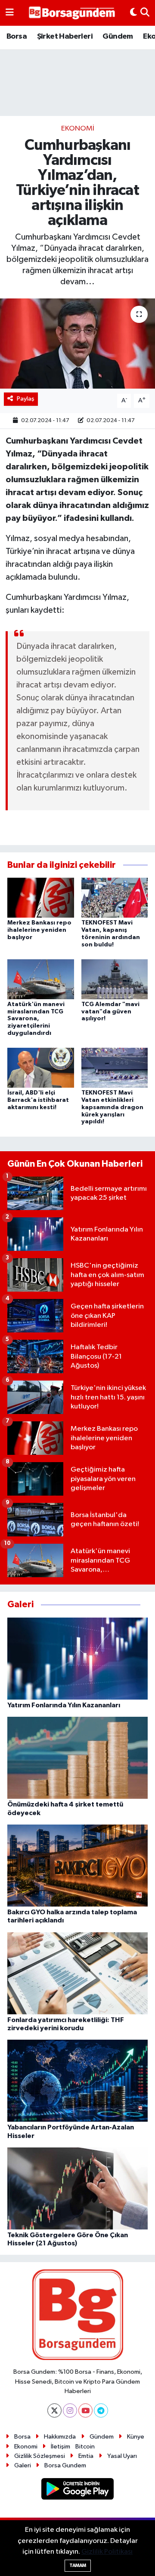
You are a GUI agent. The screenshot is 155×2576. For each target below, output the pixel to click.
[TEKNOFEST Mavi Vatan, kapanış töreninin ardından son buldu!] (115, 898)
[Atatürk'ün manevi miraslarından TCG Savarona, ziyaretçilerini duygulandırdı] (41, 979)
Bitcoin (85, 2447)
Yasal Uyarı (122, 2456)
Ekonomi (78, 129)
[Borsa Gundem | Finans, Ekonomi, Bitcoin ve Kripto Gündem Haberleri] (72, 13)
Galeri (23, 2465)
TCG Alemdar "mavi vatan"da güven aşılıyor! (110, 1012)
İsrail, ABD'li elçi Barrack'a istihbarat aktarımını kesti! (38, 1100)
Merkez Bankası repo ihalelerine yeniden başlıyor (39, 930)
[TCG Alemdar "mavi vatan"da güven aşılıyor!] (115, 979)
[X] (54, 2410)
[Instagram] (70, 2410)
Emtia (86, 2456)
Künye (136, 2437)
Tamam (78, 2565)
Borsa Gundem (65, 2465)
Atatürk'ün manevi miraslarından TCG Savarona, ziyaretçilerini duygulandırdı (36, 1019)
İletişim (60, 2447)
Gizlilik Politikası (107, 2552)
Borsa (17, 36)
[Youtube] (85, 2410)
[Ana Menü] (10, 13)
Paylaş (26, 399)
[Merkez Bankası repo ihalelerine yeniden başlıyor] (41, 898)
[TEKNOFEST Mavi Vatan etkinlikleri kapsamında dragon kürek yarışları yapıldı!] (115, 1068)
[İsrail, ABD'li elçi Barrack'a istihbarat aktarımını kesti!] (41, 1068)
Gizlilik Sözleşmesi (40, 2456)
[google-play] (78, 2490)
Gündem (118, 36)
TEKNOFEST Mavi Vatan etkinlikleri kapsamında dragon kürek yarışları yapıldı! (112, 1107)
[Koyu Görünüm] (133, 13)
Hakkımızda (60, 2437)
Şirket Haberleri (65, 36)
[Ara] (145, 13)
